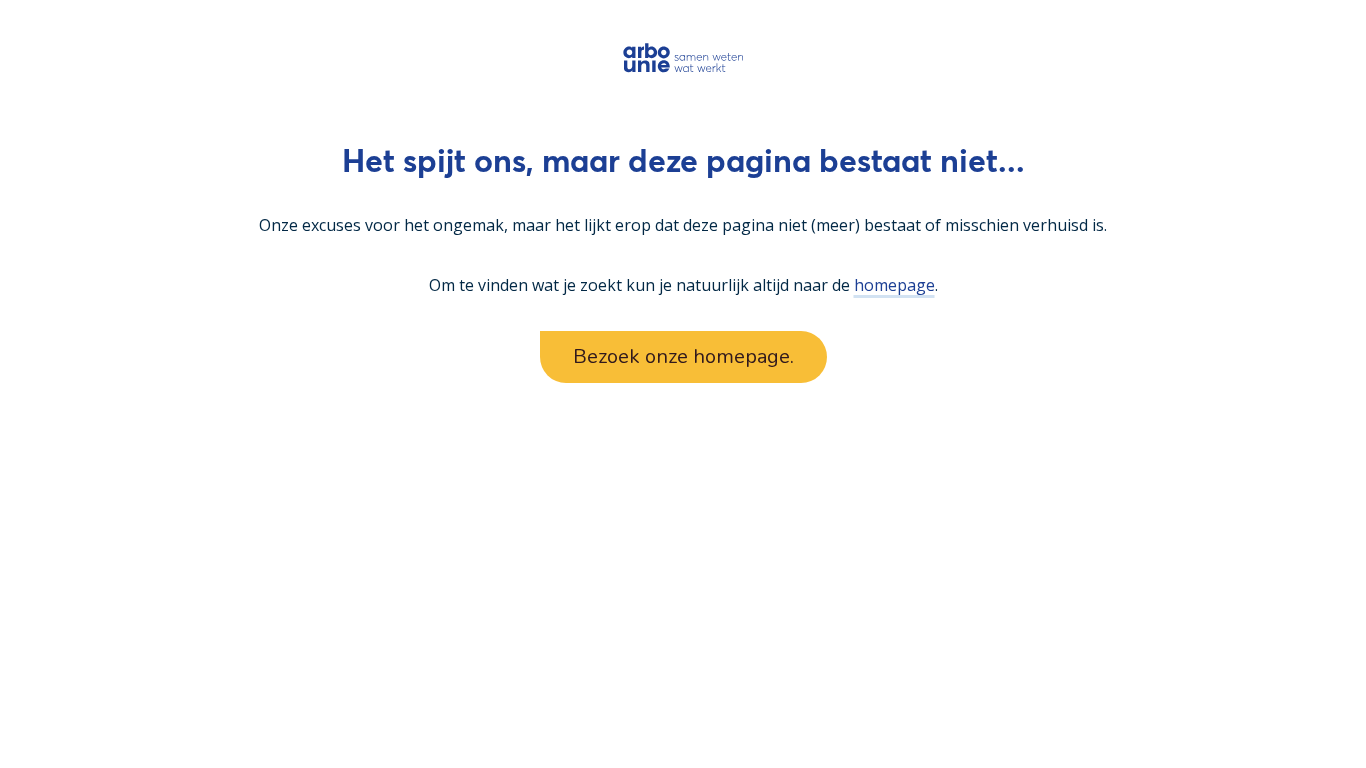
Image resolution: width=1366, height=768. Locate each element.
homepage (894, 285)
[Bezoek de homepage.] (683, 57)
